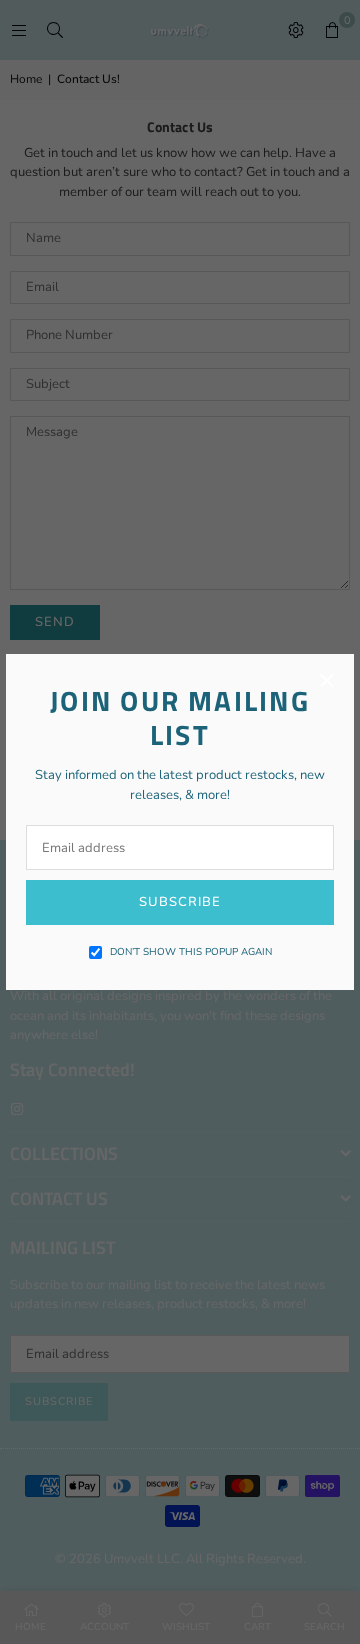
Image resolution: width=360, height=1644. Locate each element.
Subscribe (180, 902)
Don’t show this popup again (191, 952)
